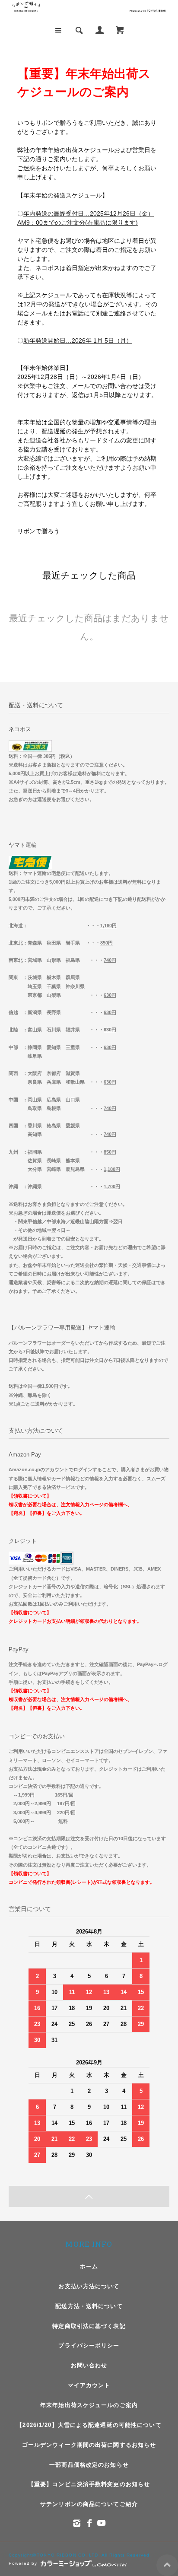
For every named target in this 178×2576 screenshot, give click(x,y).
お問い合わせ (89, 2365)
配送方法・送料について (89, 2306)
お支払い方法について (89, 2286)
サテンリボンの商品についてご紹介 (89, 2504)
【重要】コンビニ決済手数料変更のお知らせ (89, 2484)
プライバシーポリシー (89, 2345)
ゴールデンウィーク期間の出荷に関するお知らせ (89, 2445)
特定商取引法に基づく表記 (89, 2326)
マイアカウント (89, 2385)
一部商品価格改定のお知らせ (89, 2465)
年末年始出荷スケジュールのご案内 (89, 2405)
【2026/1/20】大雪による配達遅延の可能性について (89, 2425)
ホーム (89, 2266)
